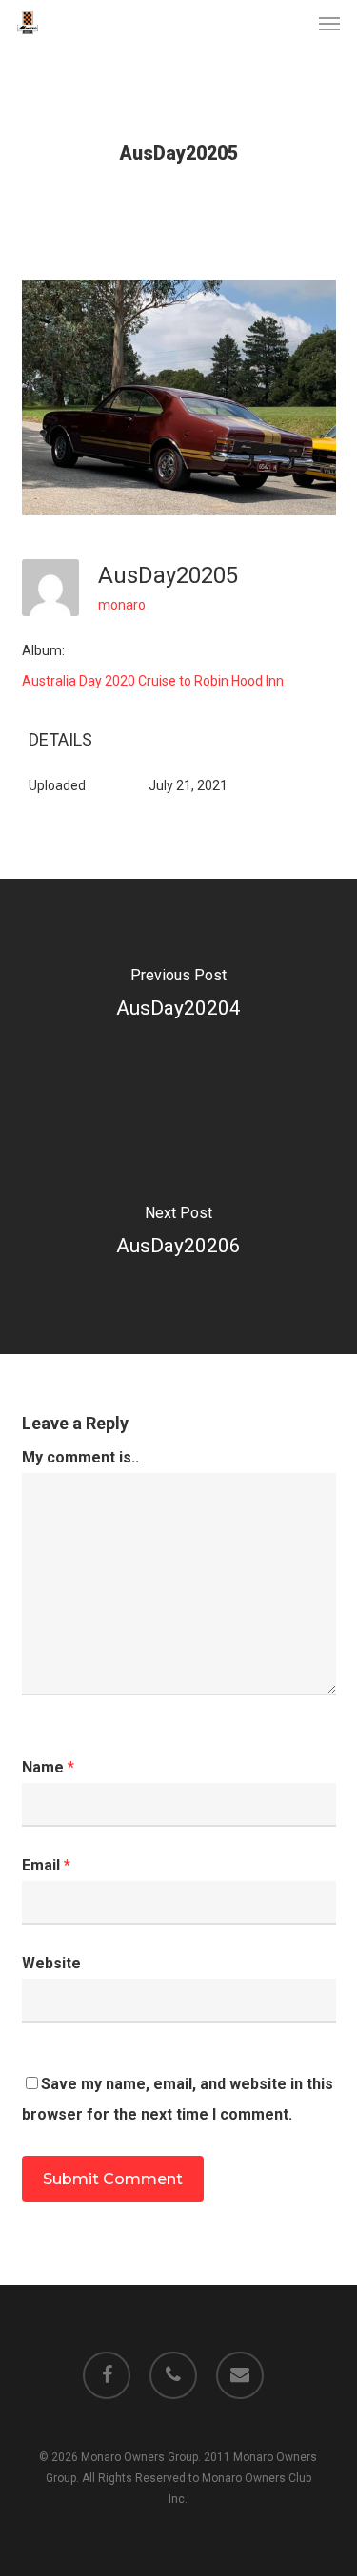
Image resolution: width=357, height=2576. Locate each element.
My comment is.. (80, 1457)
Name (48, 1767)
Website (51, 1963)
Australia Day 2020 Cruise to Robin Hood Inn (153, 681)
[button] (329, 23)
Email (46, 1865)
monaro (122, 605)
